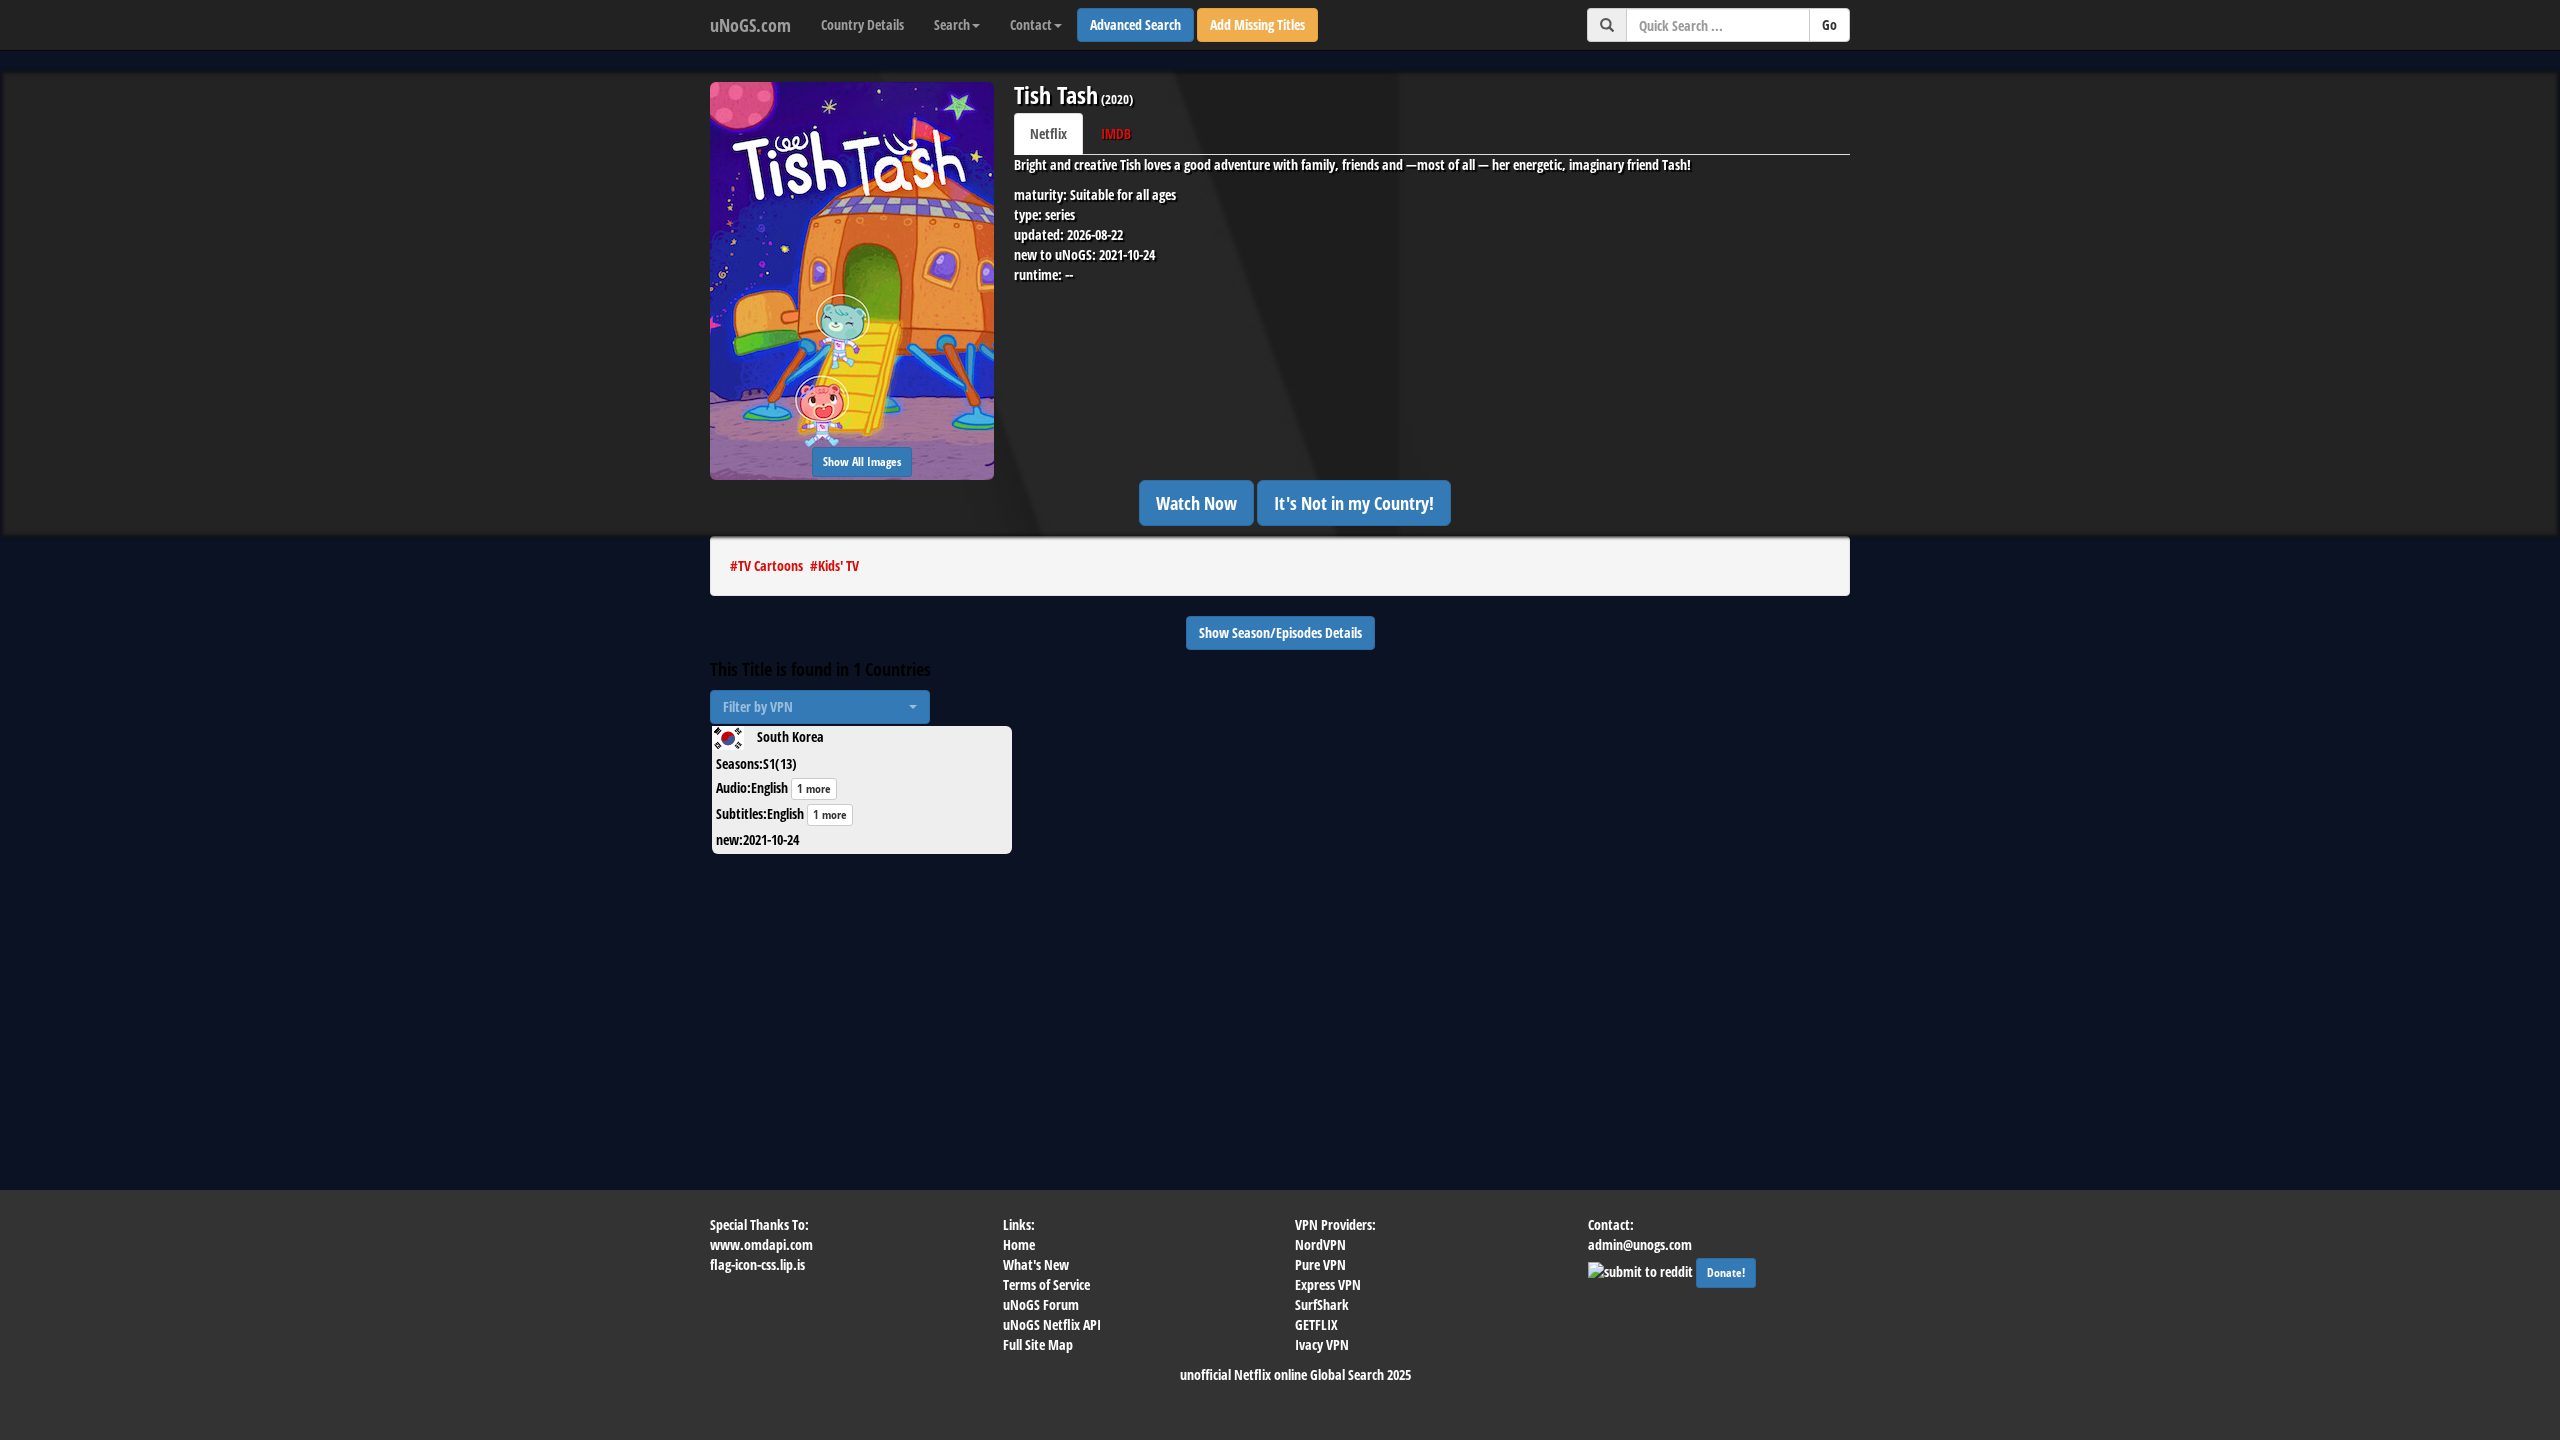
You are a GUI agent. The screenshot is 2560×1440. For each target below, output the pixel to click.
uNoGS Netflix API (1052, 1324)
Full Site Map (1038, 1344)
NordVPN (1320, 1244)
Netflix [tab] (1048, 133)
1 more (814, 788)
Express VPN (1328, 1284)
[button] (820, 707)
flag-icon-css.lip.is (757, 1264)
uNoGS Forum (1041, 1304)
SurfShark (1322, 1304)
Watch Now (1196, 503)
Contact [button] (1031, 24)
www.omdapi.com (761, 1244)
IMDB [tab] (1116, 133)
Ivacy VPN (1322, 1344)
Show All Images (862, 461)
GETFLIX (1316, 1324)
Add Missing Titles (1257, 24)
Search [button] (952, 24)
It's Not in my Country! (1354, 503)
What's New (1036, 1264)
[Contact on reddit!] (1642, 1269)
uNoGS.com (750, 25)
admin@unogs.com (1640, 1244)
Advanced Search (1135, 24)
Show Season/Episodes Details (1280, 632)
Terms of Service (1046, 1284)
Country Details (862, 24)
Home (1019, 1244)
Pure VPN (1320, 1264)
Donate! (1726, 1272)
